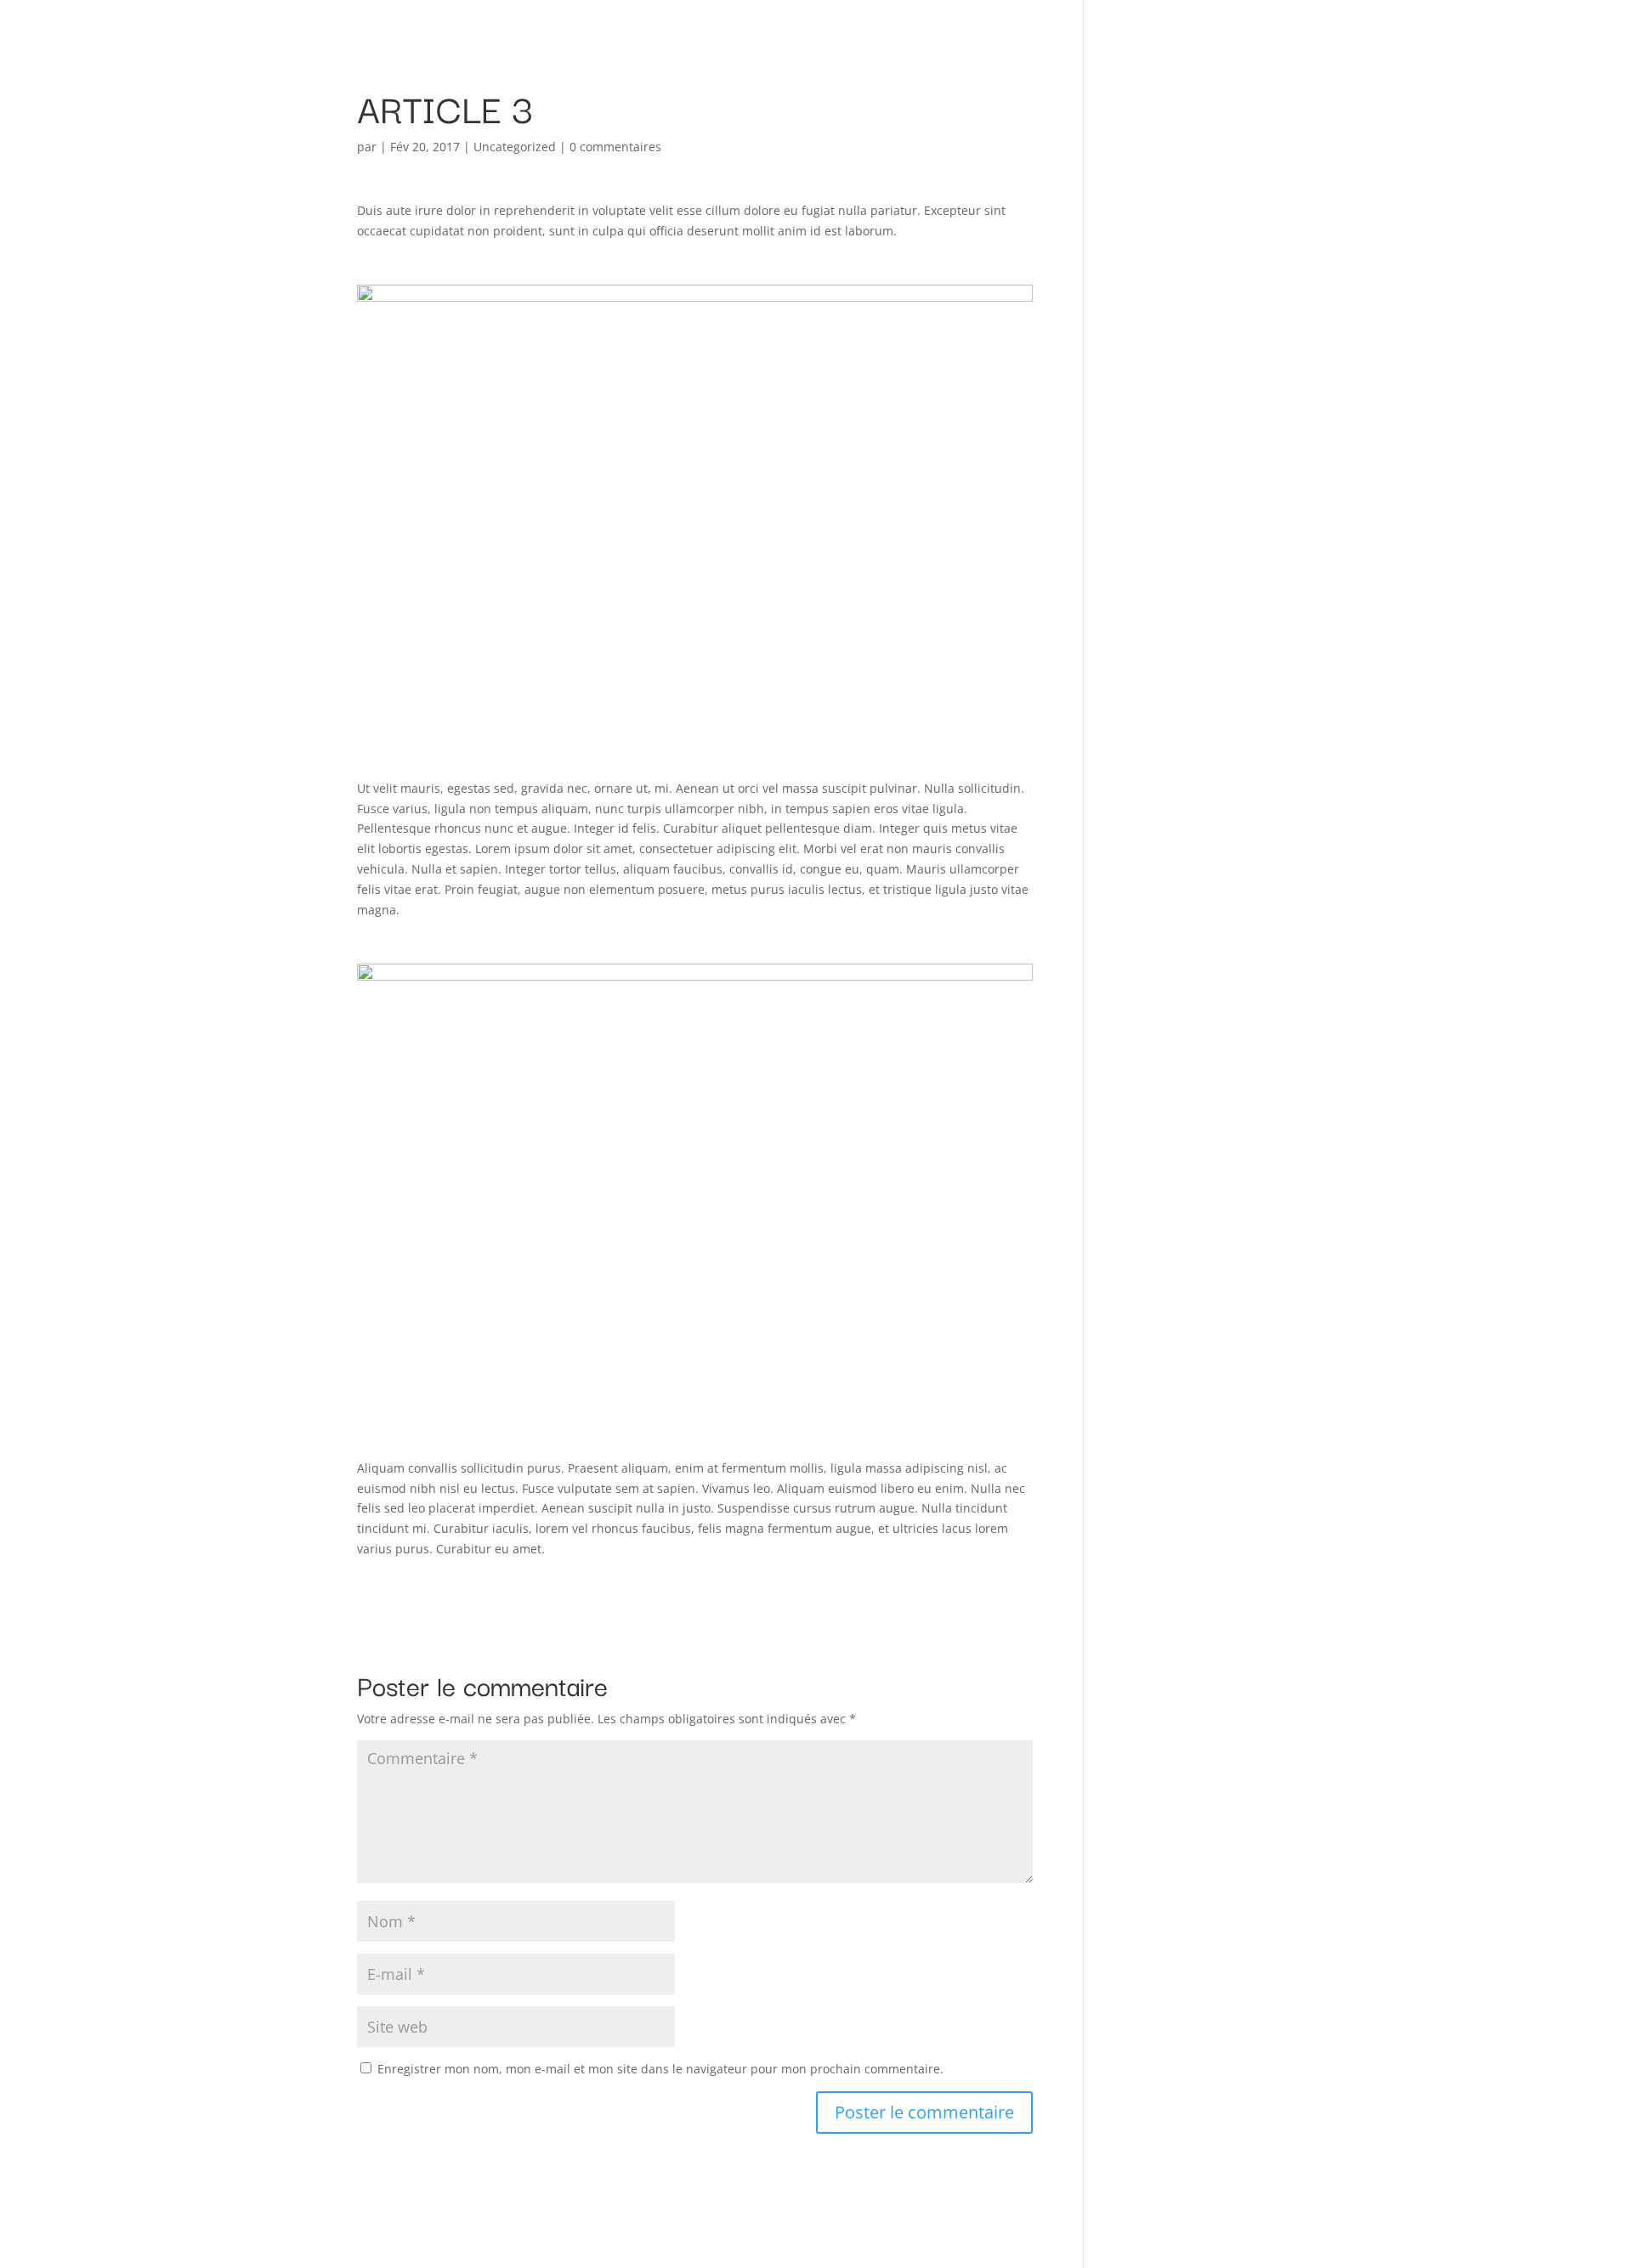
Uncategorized (515, 147)
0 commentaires (615, 147)
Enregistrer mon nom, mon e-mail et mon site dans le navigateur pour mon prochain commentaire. (660, 2069)
